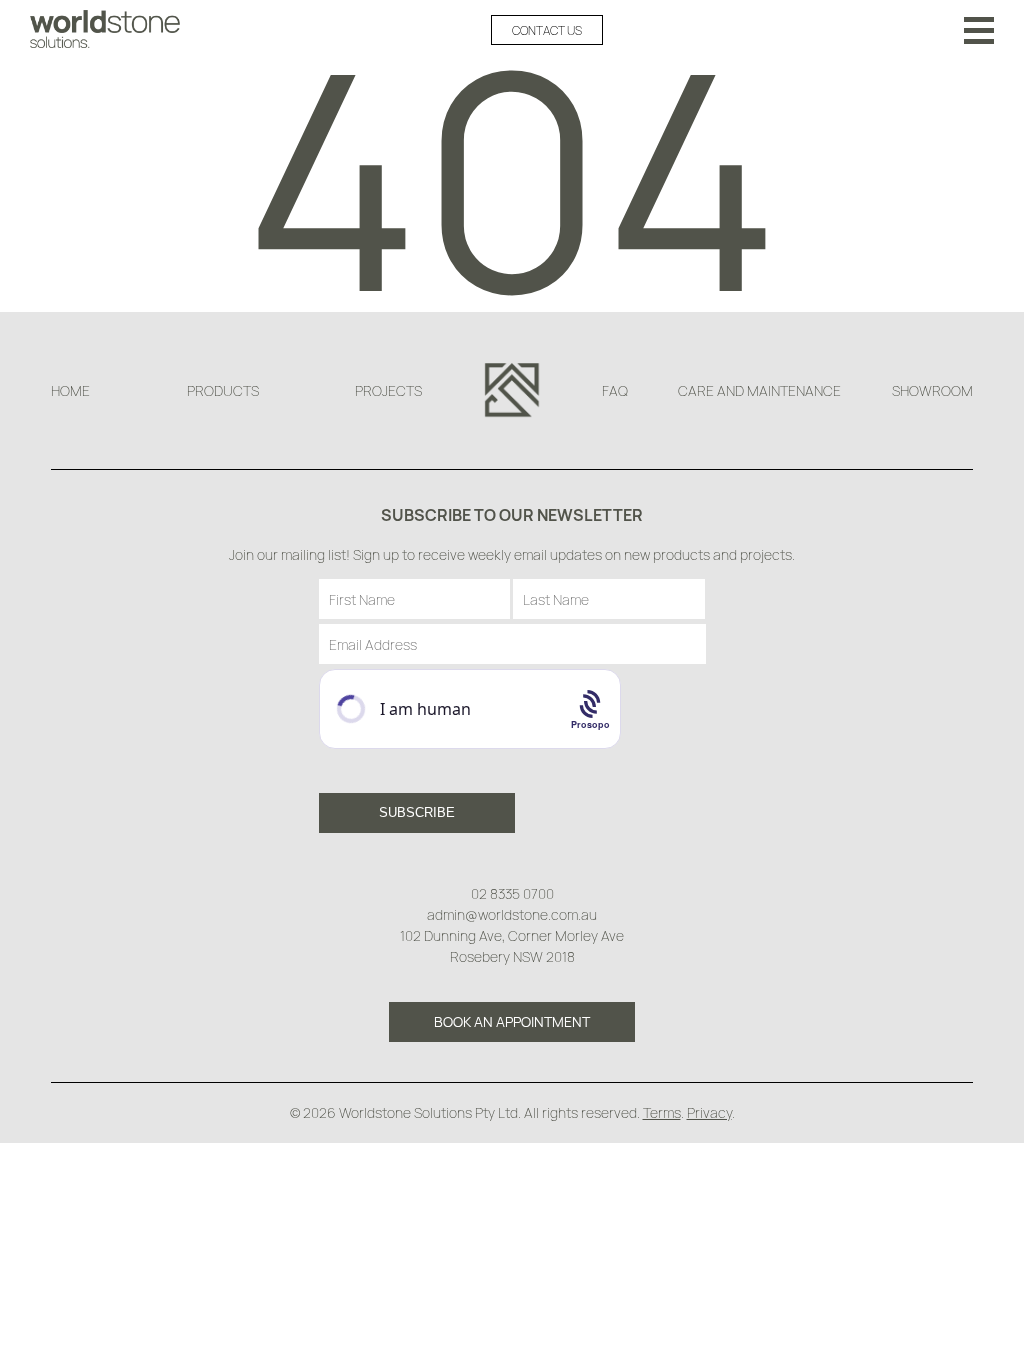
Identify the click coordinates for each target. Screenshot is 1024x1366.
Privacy (709, 1112)
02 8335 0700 (512, 893)
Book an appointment (512, 1021)
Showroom (932, 390)
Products (223, 390)
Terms (662, 1112)
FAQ (615, 390)
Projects (388, 390)
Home (70, 390)
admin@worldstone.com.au (512, 914)
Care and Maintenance (759, 390)
